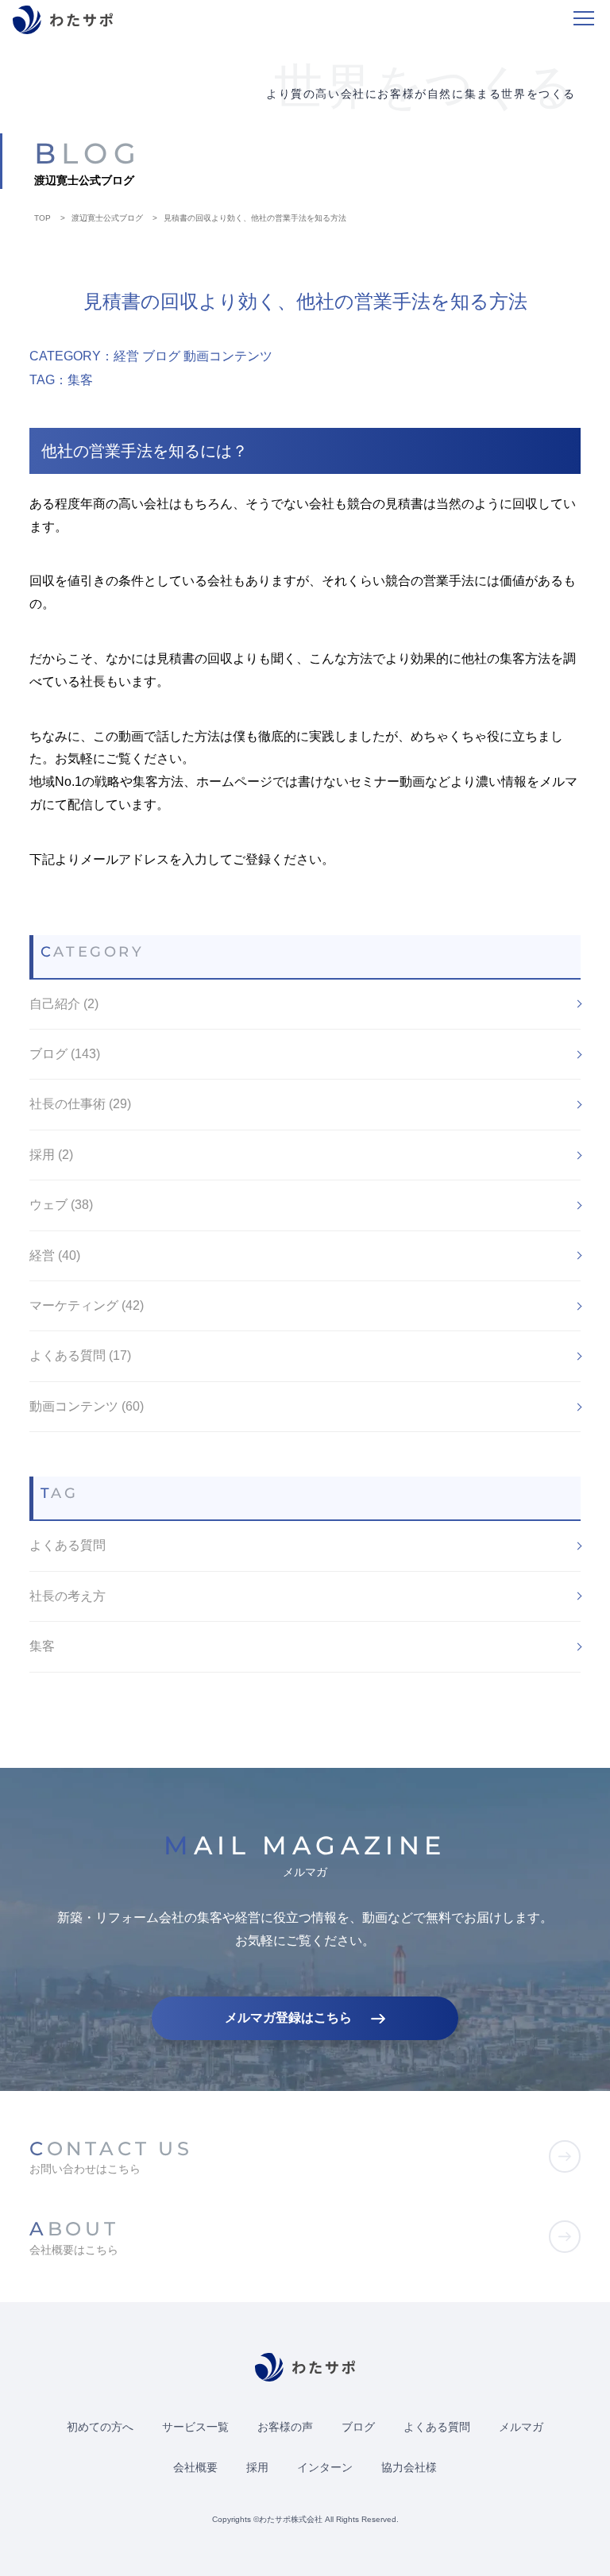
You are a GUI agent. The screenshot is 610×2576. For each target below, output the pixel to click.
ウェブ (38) (61, 1205)
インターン (325, 2467)
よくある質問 (68, 1545)
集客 (80, 380)
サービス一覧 (195, 2427)
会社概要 (195, 2467)
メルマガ (521, 2427)
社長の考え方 (68, 1596)
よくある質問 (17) (80, 1355)
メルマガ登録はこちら (288, 2018)
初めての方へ (100, 2427)
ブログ (161, 356)
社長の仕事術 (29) (80, 1104)
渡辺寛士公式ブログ (107, 218)
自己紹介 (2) (64, 1004)
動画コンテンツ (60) (87, 1406)
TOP (42, 218)
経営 (126, 356)
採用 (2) (51, 1155)
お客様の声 (285, 2427)
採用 (257, 2467)
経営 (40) (55, 1255)
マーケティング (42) (87, 1305)
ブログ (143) (65, 1054)
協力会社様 (409, 2467)
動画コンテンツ (228, 356)
